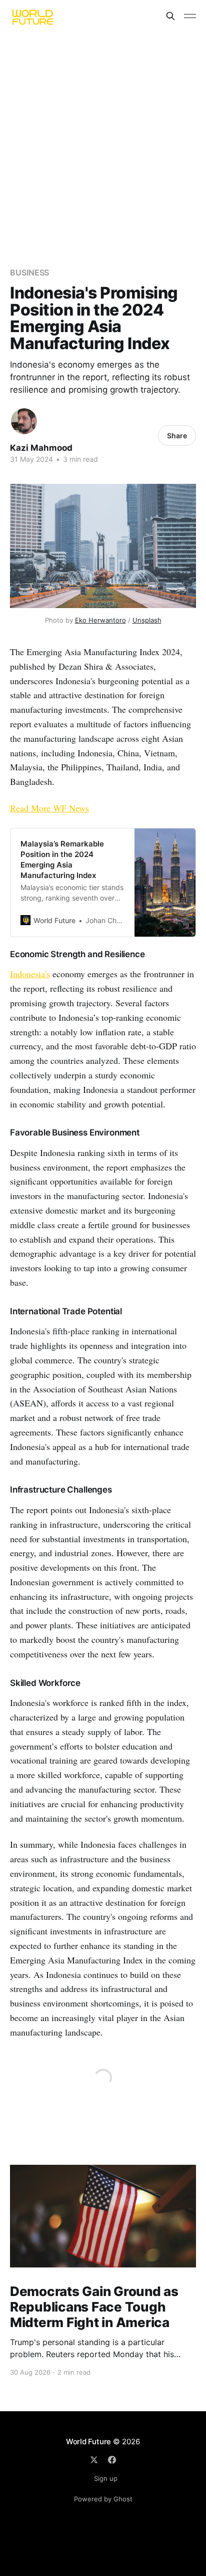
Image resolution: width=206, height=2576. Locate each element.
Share (177, 436)
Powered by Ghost (103, 2499)
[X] (94, 2460)
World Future (88, 2442)
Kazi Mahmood (41, 448)
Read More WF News (49, 808)
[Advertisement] (103, 140)
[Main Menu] (190, 16)
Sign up (106, 2478)
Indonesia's (30, 974)
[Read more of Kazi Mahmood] (24, 421)
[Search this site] (170, 16)
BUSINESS (29, 272)
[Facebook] (112, 2460)
